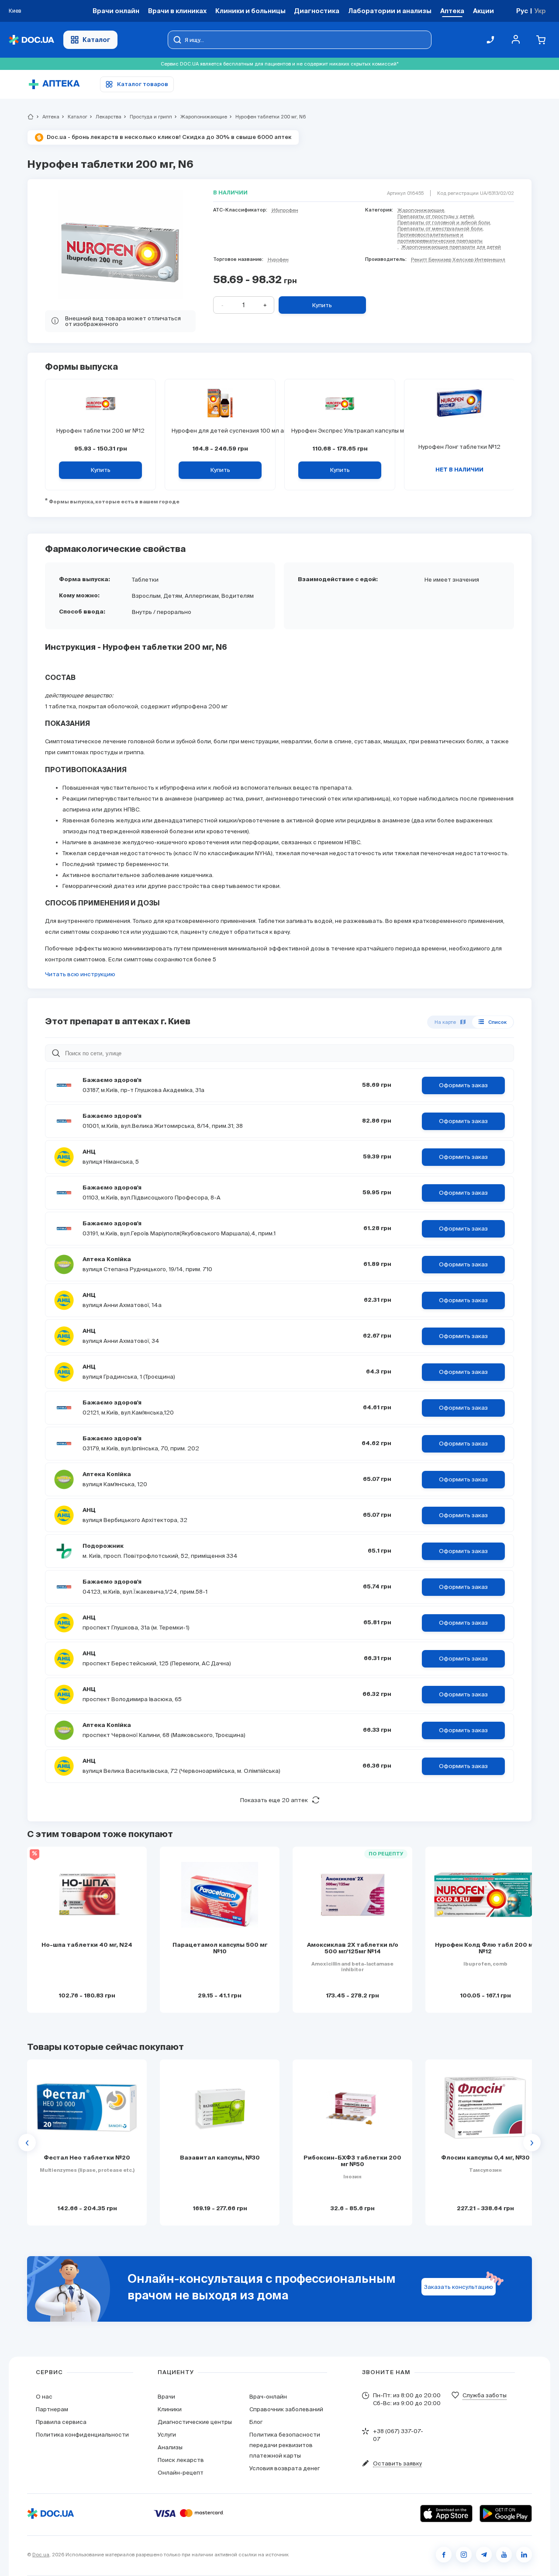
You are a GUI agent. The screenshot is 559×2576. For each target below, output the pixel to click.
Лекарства (105, 117)
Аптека (47, 117)
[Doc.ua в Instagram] (464, 2555)
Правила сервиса (61, 2422)
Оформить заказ (463, 1085)
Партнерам (52, 2409)
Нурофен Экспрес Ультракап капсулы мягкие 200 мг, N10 (340, 431)
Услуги (167, 2435)
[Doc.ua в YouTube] (504, 2555)
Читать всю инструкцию (80, 974)
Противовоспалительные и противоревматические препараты (440, 238)
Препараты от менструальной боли (440, 229)
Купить (322, 305)
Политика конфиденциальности (82, 2435)
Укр (540, 11)
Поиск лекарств (181, 2460)
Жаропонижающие (200, 117)
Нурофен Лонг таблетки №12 (459, 447)
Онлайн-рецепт (181, 2473)
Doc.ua (41, 2555)
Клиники (170, 2409)
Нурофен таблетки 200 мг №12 (100, 431)
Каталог (97, 40)
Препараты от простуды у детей (436, 216)
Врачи (166, 2397)
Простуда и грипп (147, 117)
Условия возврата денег (285, 2468)
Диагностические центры (195, 2422)
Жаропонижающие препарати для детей (451, 247)
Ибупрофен (285, 210)
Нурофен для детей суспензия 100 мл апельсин (220, 431)
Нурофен (278, 260)
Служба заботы (485, 2395)
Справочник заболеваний (286, 2409)
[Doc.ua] (31, 40)
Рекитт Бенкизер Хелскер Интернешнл (458, 260)
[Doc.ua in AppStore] (446, 2514)
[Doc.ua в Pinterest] (524, 2555)
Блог (256, 2422)
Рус (522, 11)
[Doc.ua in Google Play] (506, 2514)
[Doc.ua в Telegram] (484, 2555)
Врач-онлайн (268, 2397)
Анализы (170, 2447)
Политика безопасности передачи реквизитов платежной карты (285, 2445)
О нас (44, 2397)
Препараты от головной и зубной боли (444, 222)
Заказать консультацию (459, 2287)
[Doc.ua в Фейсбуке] (444, 2555)
